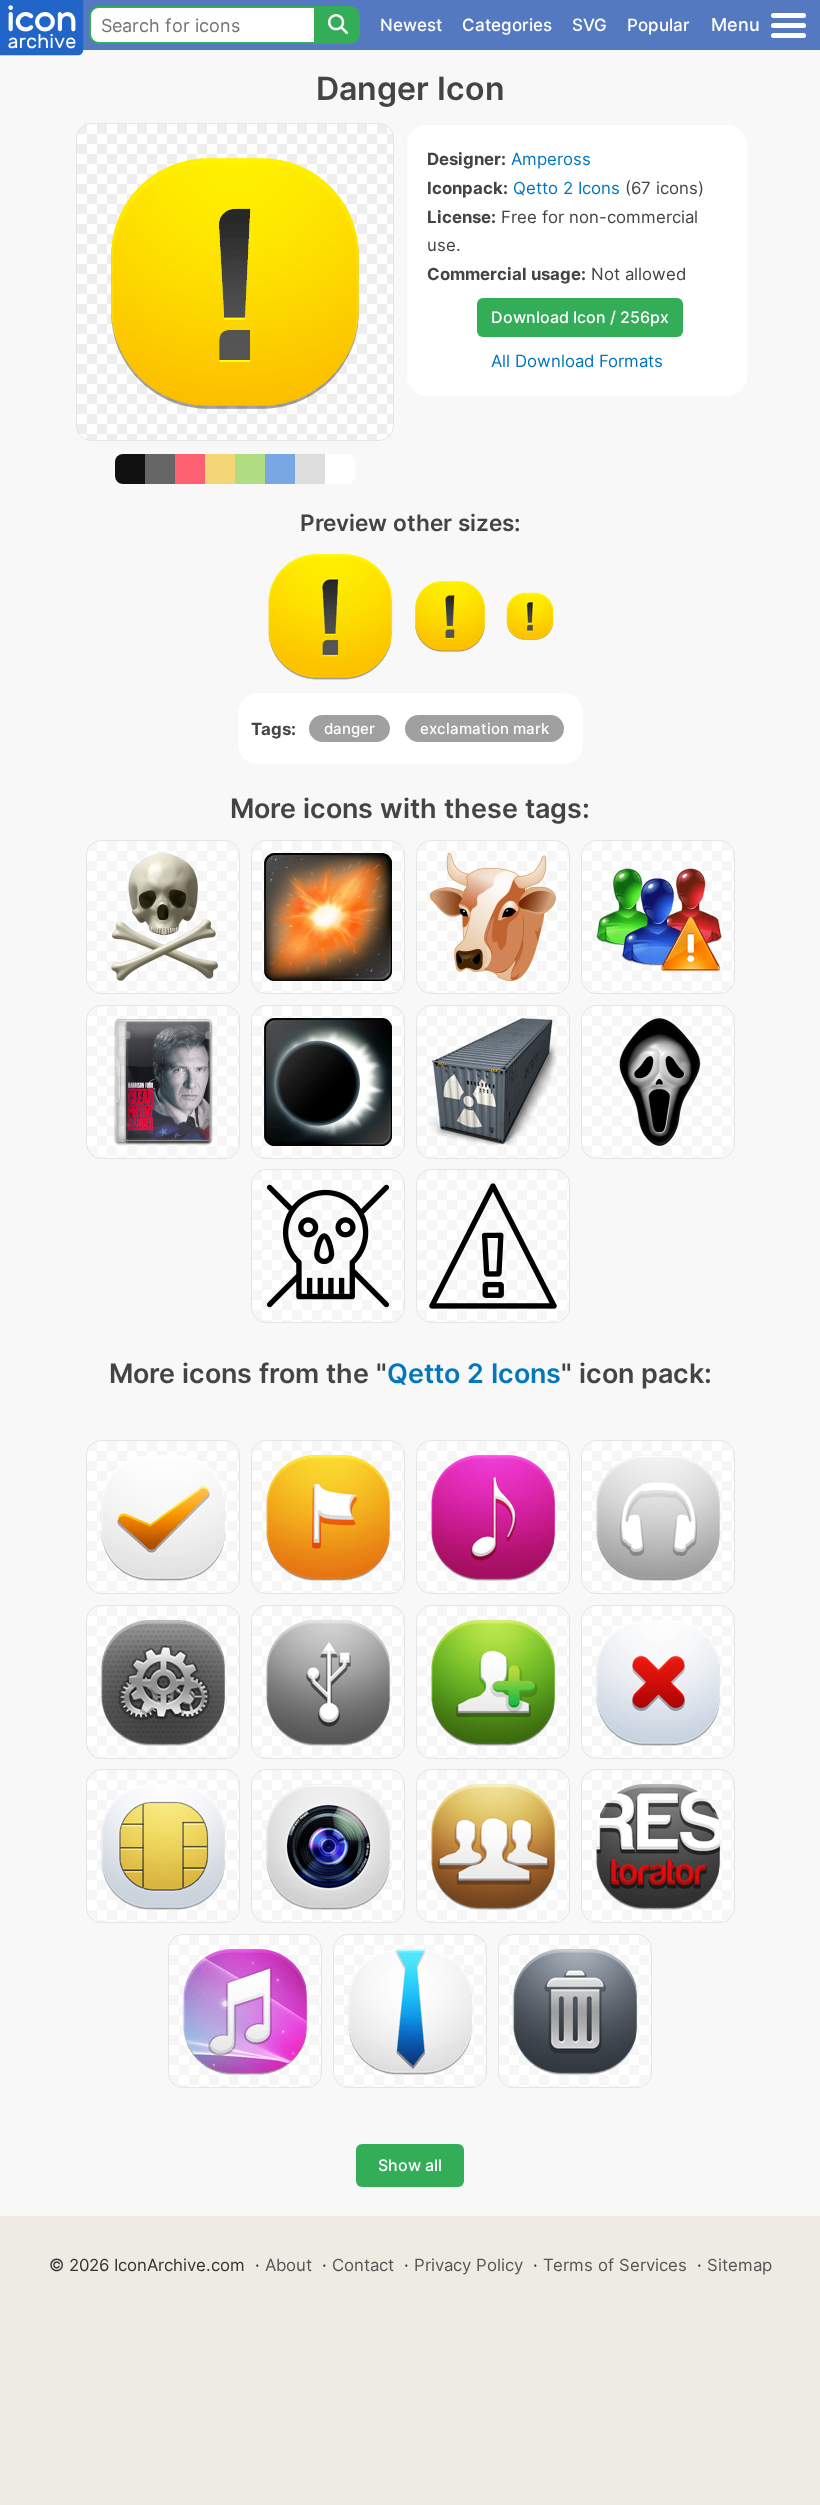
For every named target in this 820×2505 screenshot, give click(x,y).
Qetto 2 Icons (566, 188)
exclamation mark (484, 728)
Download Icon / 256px (580, 317)
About (288, 2265)
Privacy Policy (468, 2265)
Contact (363, 2265)
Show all (410, 2165)
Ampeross (551, 159)
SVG (589, 25)
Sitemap (739, 2265)
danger (349, 728)
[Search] (337, 25)
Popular (658, 25)
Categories (507, 25)
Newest (411, 25)
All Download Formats (577, 361)
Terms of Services (615, 2265)
